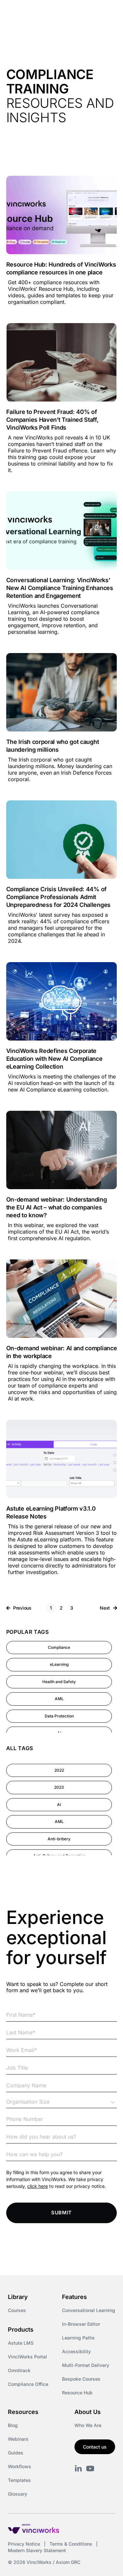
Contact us (95, 2447)
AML (59, 1699)
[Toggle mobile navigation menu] (106, 12)
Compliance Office (28, 2384)
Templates (19, 2480)
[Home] (42, 12)
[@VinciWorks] (90, 2469)
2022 (59, 1770)
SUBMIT (61, 2213)
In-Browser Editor (81, 2324)
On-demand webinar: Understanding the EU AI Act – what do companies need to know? (57, 1207)
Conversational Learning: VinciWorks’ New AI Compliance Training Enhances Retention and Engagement (60, 588)
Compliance (59, 1647)
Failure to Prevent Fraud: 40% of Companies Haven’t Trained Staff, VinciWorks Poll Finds (52, 420)
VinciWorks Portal (27, 2357)
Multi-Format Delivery (86, 2365)
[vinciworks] (78, 2469)
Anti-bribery (59, 1839)
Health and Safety (59, 1682)
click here (38, 2186)
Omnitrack (19, 2370)
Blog (13, 2425)
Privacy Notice (24, 2544)
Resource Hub (77, 2393)
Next (105, 1608)
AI (59, 1805)
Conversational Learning (89, 2310)
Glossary (18, 2494)
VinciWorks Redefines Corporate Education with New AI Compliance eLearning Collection (54, 1059)
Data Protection (59, 1716)
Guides (16, 2453)
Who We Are (88, 2425)
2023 (59, 1787)
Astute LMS (21, 2343)
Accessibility (76, 2351)
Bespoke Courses (81, 2379)
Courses (17, 2310)
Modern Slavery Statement (37, 2550)
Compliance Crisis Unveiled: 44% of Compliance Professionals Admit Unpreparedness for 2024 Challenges (58, 897)
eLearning (59, 1664)
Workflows (20, 2466)
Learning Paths (78, 2338)
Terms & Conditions (71, 2544)
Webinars (18, 2439)
